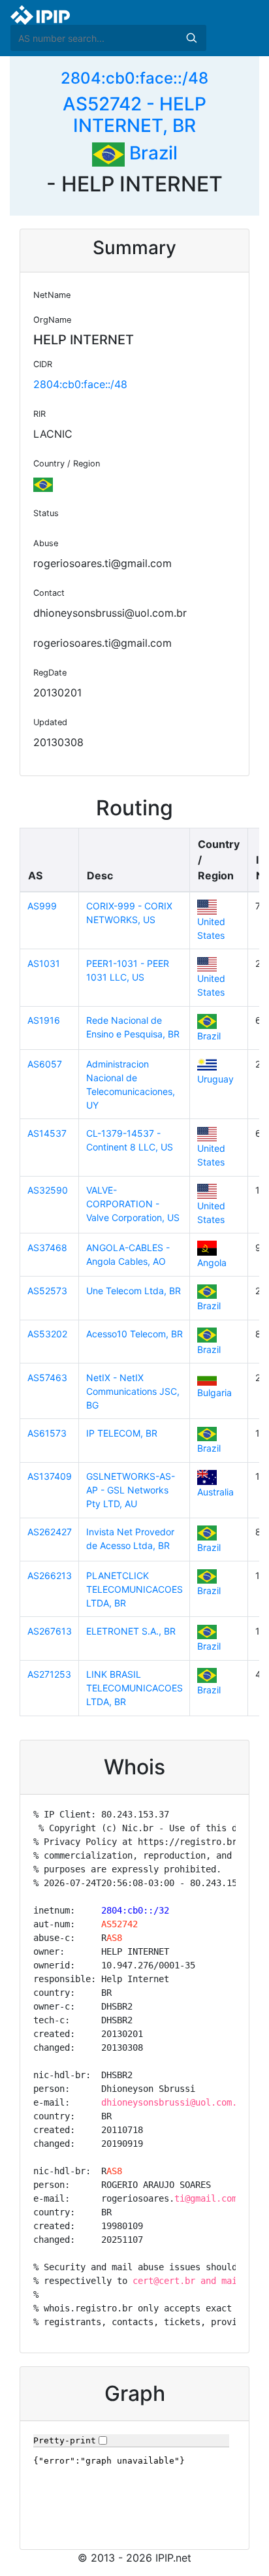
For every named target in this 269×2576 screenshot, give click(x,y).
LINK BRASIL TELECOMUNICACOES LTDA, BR (134, 1688)
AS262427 (50, 1532)
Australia (215, 1492)
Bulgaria (214, 1393)
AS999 (42, 906)
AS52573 (47, 1291)
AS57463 (47, 1378)
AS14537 (47, 1133)
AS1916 (44, 1020)
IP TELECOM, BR (122, 1433)
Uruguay (215, 1079)
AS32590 (48, 1190)
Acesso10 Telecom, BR (134, 1334)
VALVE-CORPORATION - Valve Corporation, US (133, 1204)
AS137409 (50, 1476)
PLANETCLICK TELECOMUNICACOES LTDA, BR (134, 1589)
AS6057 (45, 1064)
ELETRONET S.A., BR (131, 1631)
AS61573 (47, 1433)
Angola (212, 1263)
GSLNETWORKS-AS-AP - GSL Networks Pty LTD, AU (131, 1490)
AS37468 (47, 1247)
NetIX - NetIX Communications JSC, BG (133, 1391)
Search (191, 38)
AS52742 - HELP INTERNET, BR (134, 115)
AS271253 (49, 1674)
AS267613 (50, 1631)
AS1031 (44, 963)
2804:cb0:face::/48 (134, 78)
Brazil (151, 153)
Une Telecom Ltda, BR (134, 1291)
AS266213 (50, 1575)
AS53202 (47, 1334)
